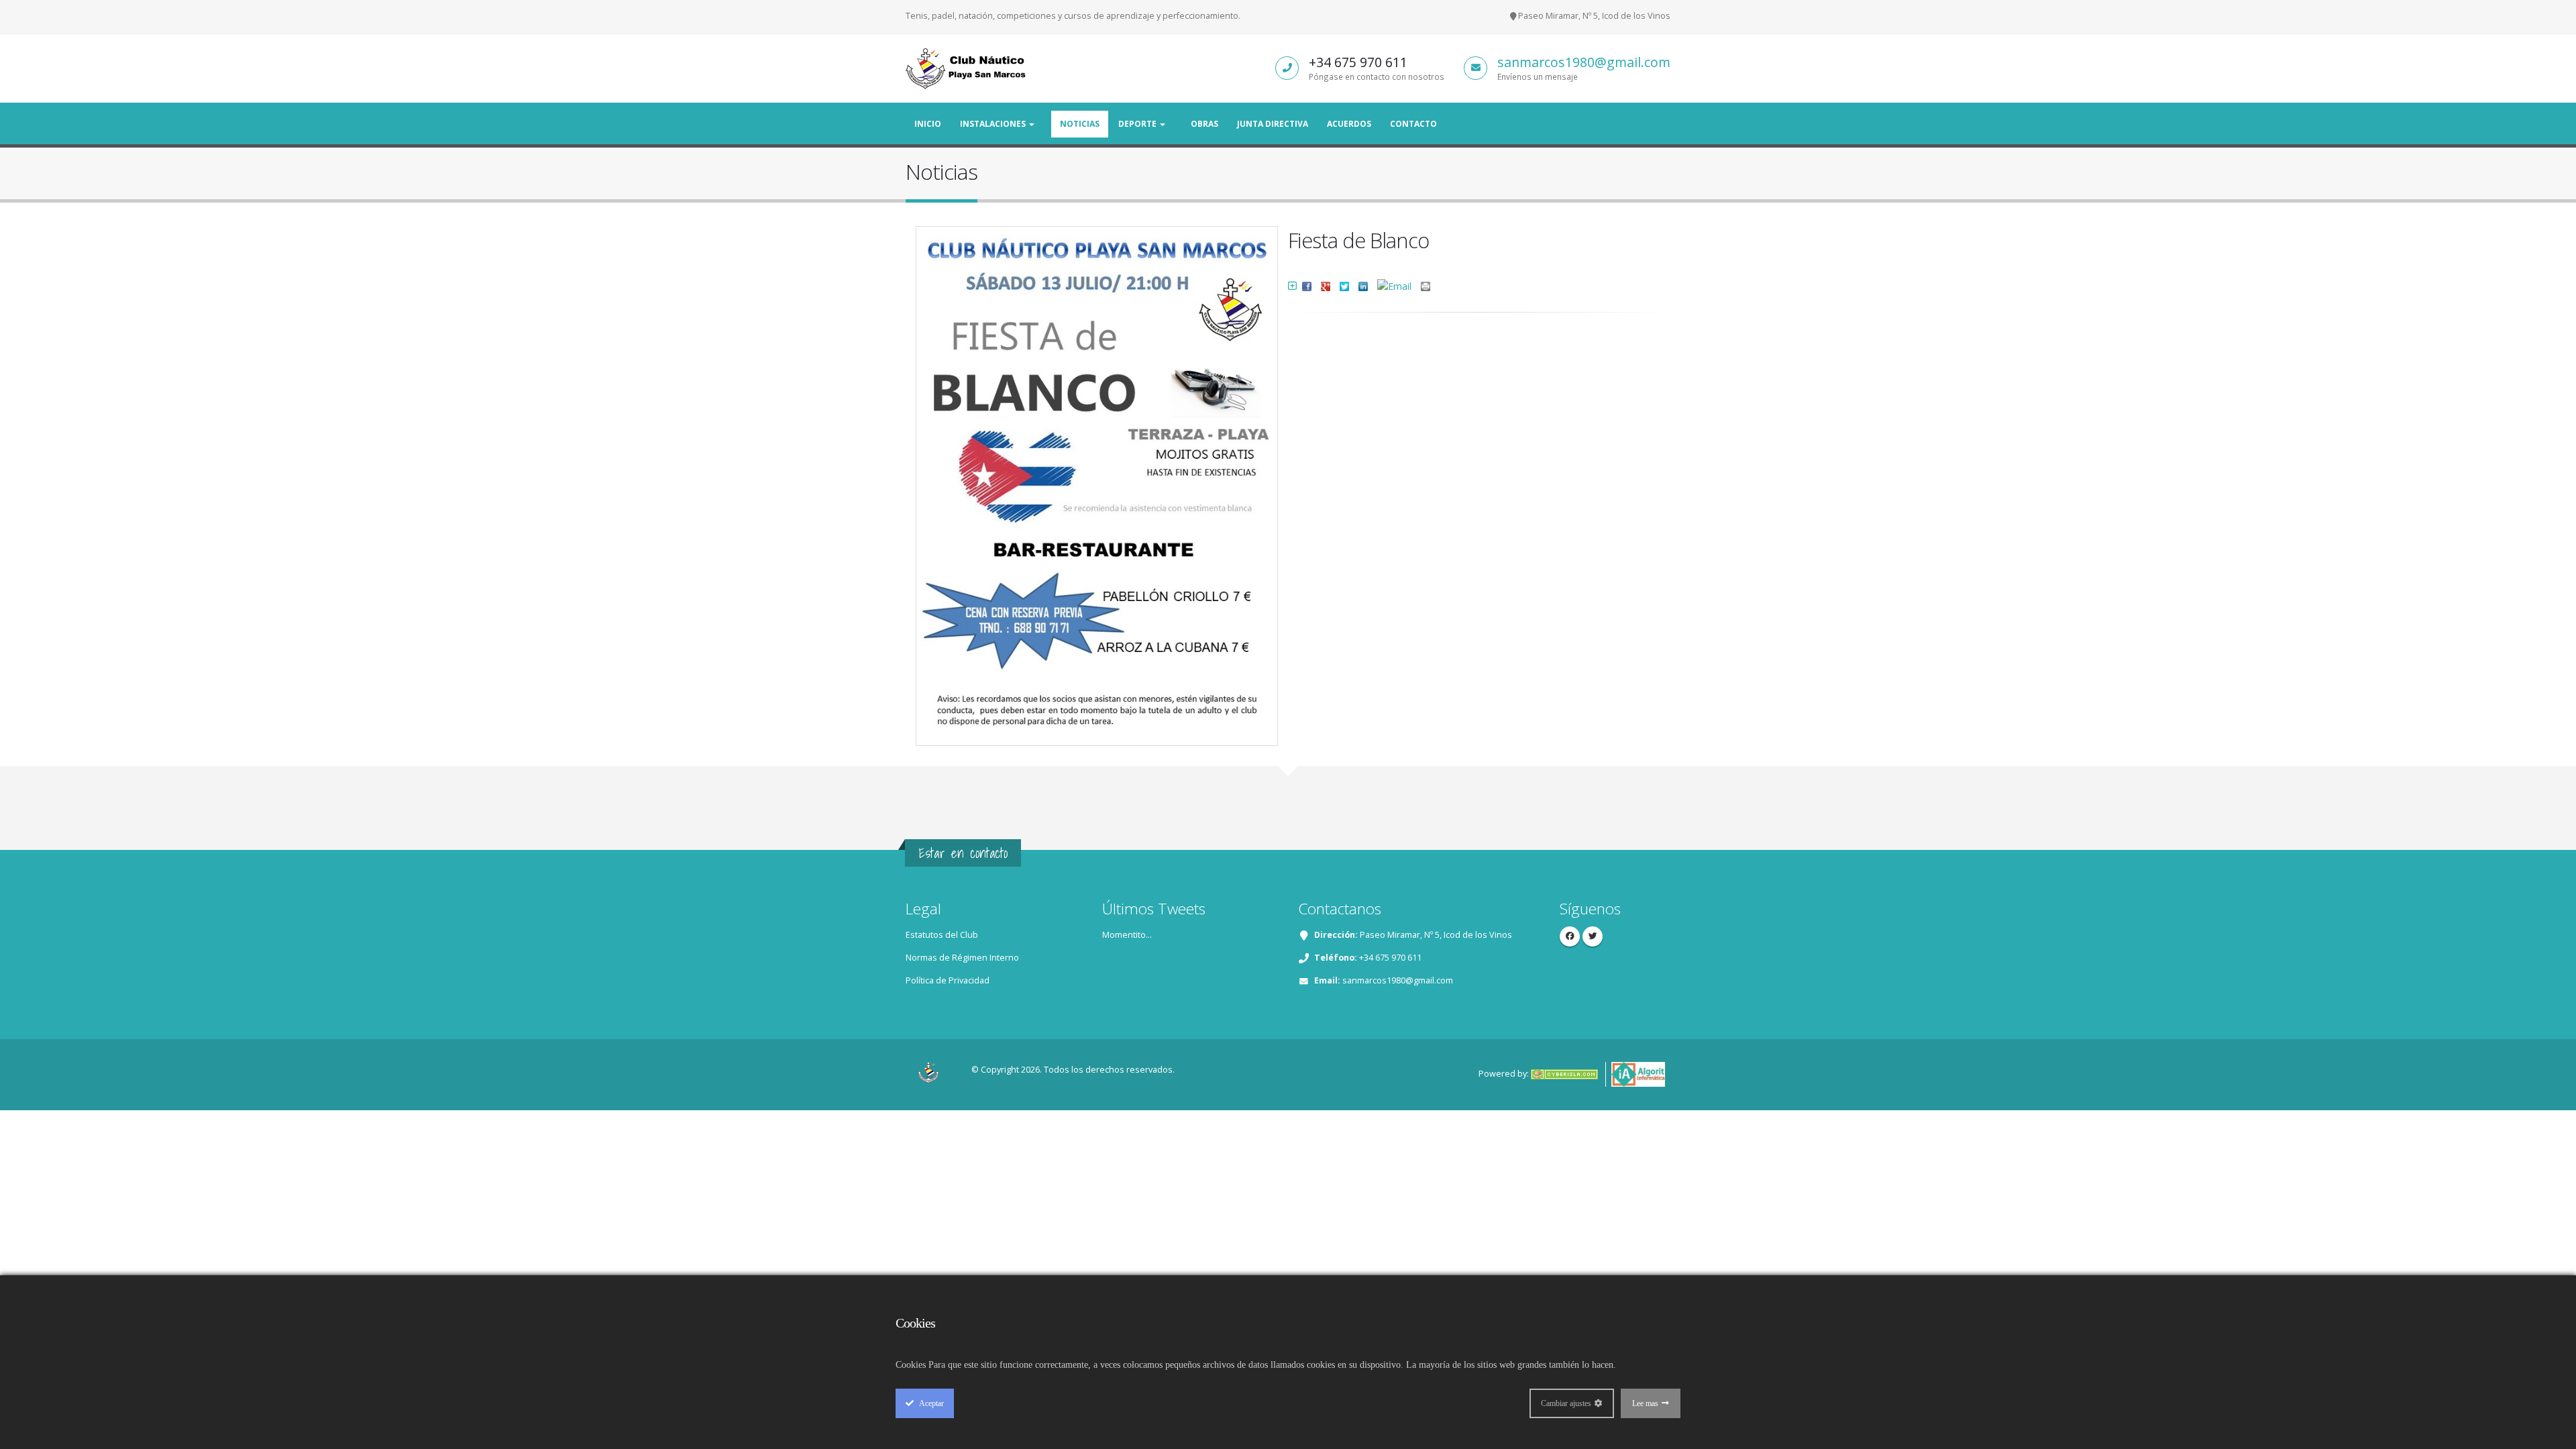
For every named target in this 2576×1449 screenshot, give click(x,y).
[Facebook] (1570, 936)
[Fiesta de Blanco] (1099, 480)
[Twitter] (1593, 936)
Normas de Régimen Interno (962, 958)
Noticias (1080, 124)
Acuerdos (1349, 124)
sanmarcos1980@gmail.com (1584, 62)
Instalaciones (994, 124)
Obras (1204, 124)
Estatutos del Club (942, 935)
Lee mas (1645, 1403)
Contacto (1413, 124)
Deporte (1138, 124)
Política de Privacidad (948, 980)
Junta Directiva (1273, 124)
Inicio (928, 124)
